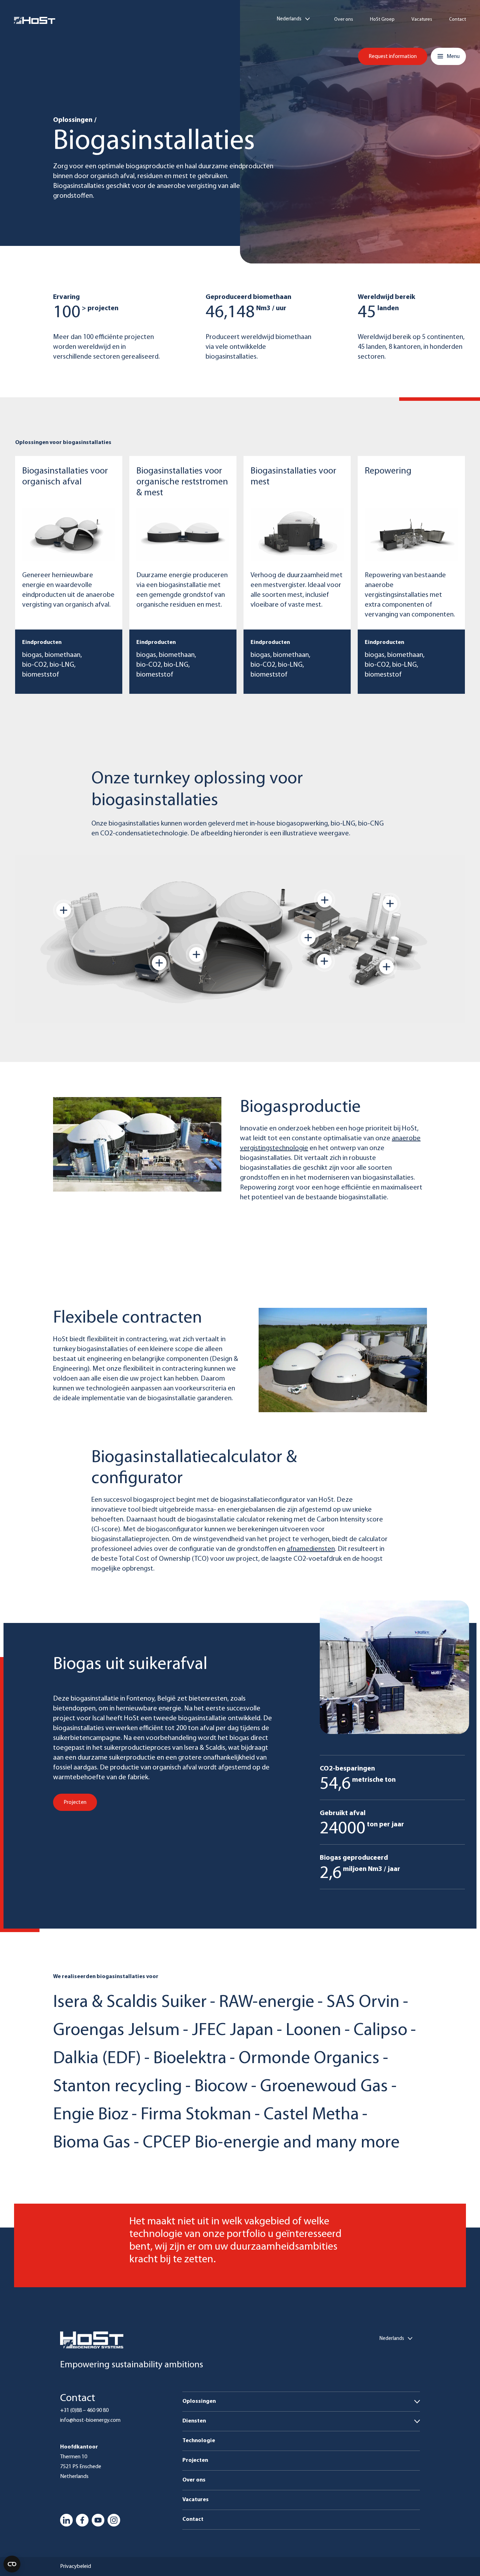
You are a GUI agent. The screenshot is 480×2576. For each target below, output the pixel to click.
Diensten (194, 2421)
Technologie (199, 2441)
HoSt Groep (382, 20)
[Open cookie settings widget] (12, 2564)
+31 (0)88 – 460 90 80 (84, 2411)
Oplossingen (73, 120)
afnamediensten (311, 1549)
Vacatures (422, 20)
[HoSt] (35, 20)
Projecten (195, 2460)
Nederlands (289, 19)
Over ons (344, 20)
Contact (458, 20)
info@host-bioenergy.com (90, 2420)
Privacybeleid (76, 2567)
